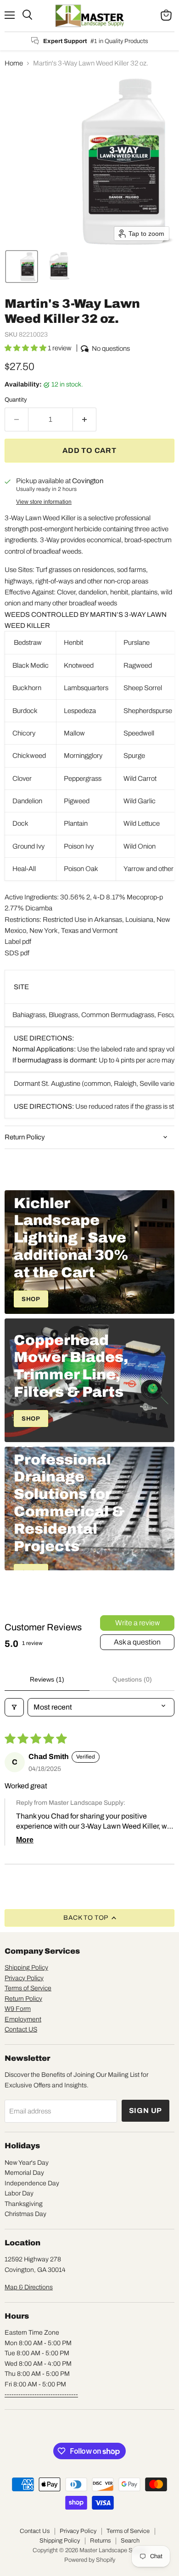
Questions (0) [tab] (132, 1679)
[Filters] (14, 1707)
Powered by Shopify (90, 2560)
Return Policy (23, 1999)
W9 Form (18, 2009)
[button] (22, 267)
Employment (23, 2019)
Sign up (146, 2110)
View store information (44, 502)
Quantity (16, 400)
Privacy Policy (24, 1978)
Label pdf (18, 942)
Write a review (137, 1623)
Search (130, 2541)
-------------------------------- (41, 2394)
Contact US (21, 2029)
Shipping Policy (26, 1968)
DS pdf (19, 953)
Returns (100, 2541)
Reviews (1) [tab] (47, 1679)
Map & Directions (29, 2287)
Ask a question (137, 1642)
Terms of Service (28, 1988)
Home (14, 63)
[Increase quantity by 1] (85, 419)
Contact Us (35, 2531)
